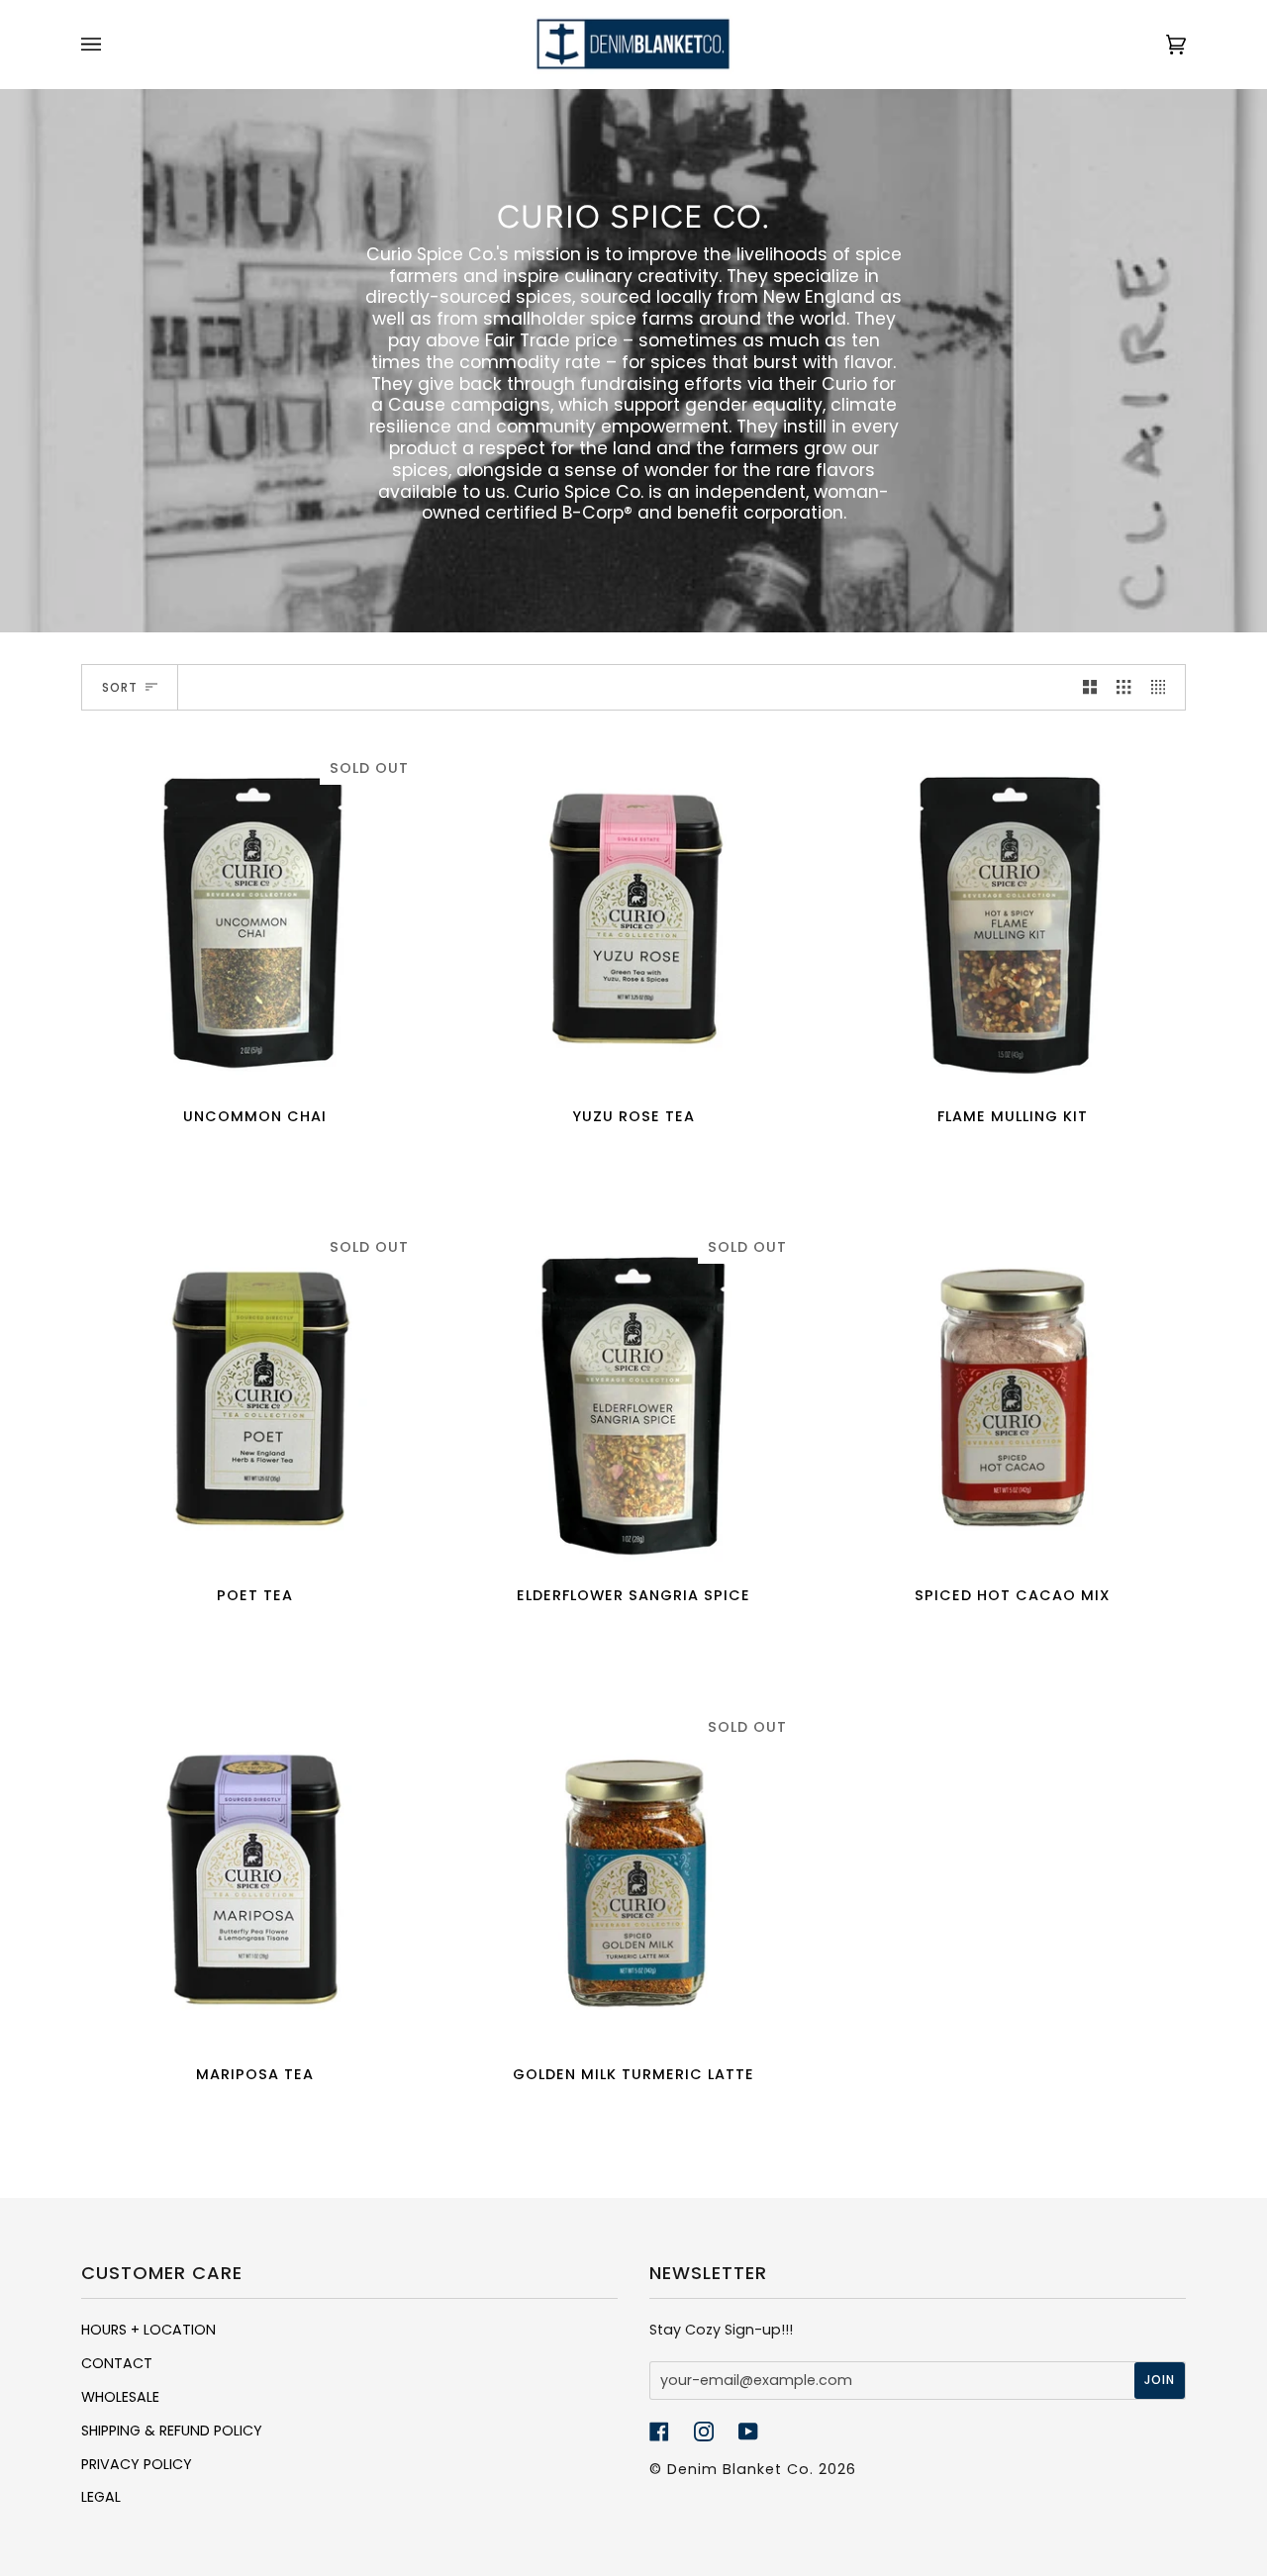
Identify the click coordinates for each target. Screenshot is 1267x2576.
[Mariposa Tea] (255, 1875)
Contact (117, 2363)
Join (1160, 2380)
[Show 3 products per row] (1123, 687)
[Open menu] (111, 45)
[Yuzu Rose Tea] (634, 916)
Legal (101, 2497)
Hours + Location (148, 2330)
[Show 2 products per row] (1090, 687)
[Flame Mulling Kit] (1012, 916)
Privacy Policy (137, 2464)
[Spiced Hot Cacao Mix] (1012, 1395)
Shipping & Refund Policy (172, 2431)
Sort (120, 687)
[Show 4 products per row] (1163, 687)
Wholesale (120, 2397)
